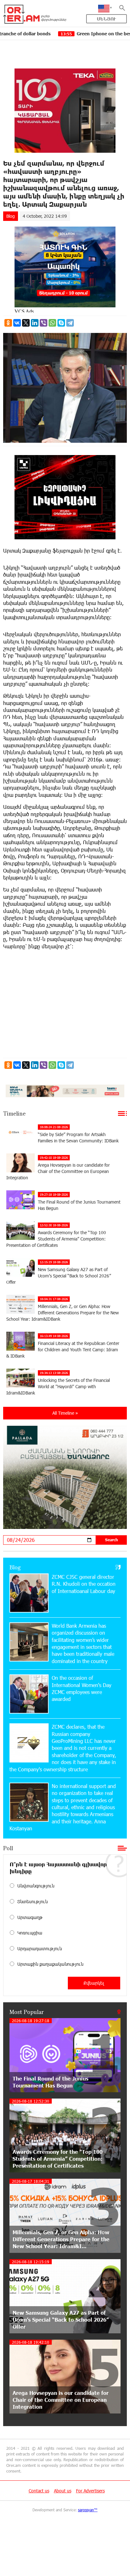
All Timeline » (65, 1413)
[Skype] (61, 323)
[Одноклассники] (8, 323)
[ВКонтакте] (17, 323)
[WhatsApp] (52, 323)
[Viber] (44, 323)
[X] (26, 323)
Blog (11, 216)
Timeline (14, 1113)
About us (63, 2491)
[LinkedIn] (35, 323)
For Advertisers (90, 2491)
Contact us (39, 2491)
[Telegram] (70, 323)
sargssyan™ (88, 2510)
